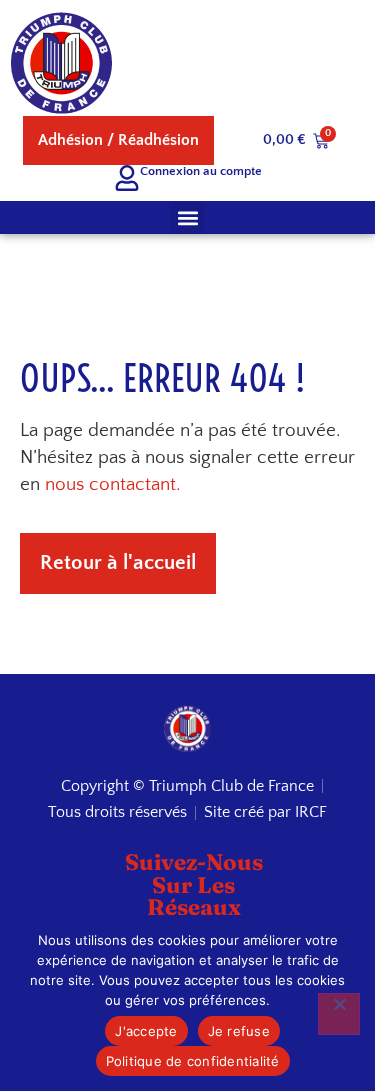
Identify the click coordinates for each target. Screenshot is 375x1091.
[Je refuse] (339, 1014)
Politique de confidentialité (193, 1061)
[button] (187, 217)
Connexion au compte (201, 171)
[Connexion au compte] (127, 178)
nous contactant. (112, 484)
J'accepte (146, 1031)
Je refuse (239, 1031)
